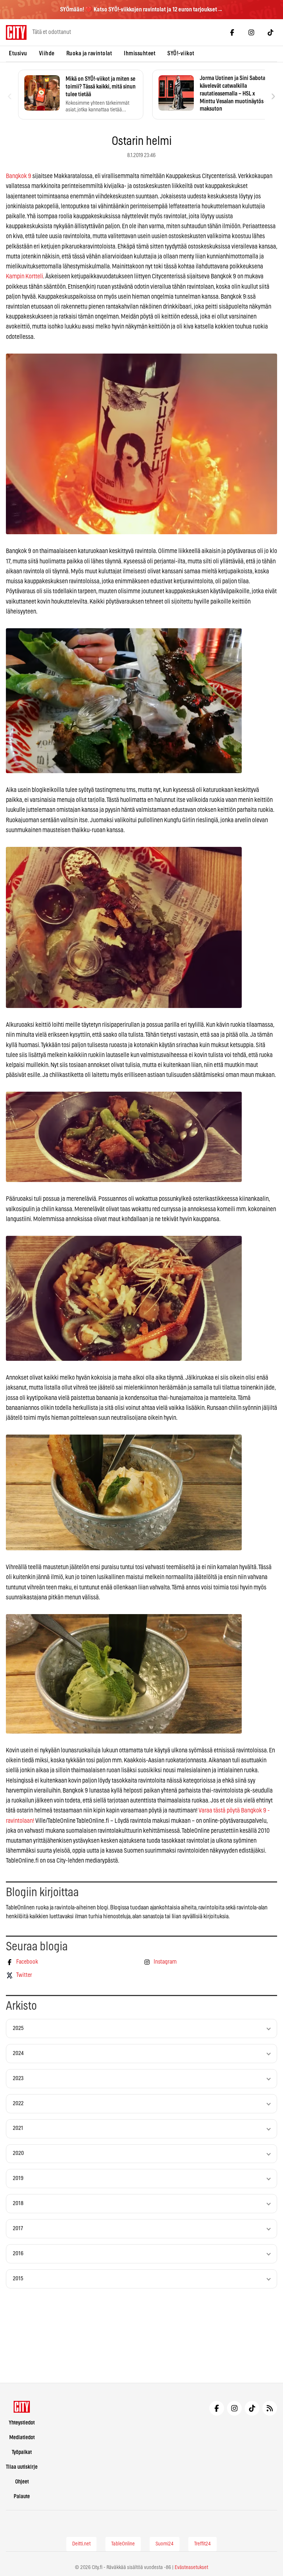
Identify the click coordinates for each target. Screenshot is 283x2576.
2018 (18, 2203)
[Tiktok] (270, 32)
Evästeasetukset (191, 2568)
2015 (18, 2279)
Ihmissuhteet (140, 53)
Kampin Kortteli (25, 276)
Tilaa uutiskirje (22, 2467)
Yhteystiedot (22, 2423)
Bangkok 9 (19, 176)
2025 (18, 2028)
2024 (18, 2053)
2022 (18, 2104)
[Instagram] (251, 32)
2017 (18, 2229)
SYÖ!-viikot (181, 53)
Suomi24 (165, 2544)
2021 (18, 2128)
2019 (18, 2178)
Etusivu (18, 53)
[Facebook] (232, 32)
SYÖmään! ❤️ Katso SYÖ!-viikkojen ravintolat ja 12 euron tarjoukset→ (141, 10)
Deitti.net (81, 2544)
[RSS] (270, 2408)
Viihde (47, 53)
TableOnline (123, 2544)
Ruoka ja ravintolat (89, 53)
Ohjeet (22, 2482)
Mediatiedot (22, 2438)
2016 (18, 2254)
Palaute (22, 2497)
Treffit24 (202, 2544)
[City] (22, 2407)
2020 (18, 2153)
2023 (18, 2078)
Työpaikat (22, 2452)
